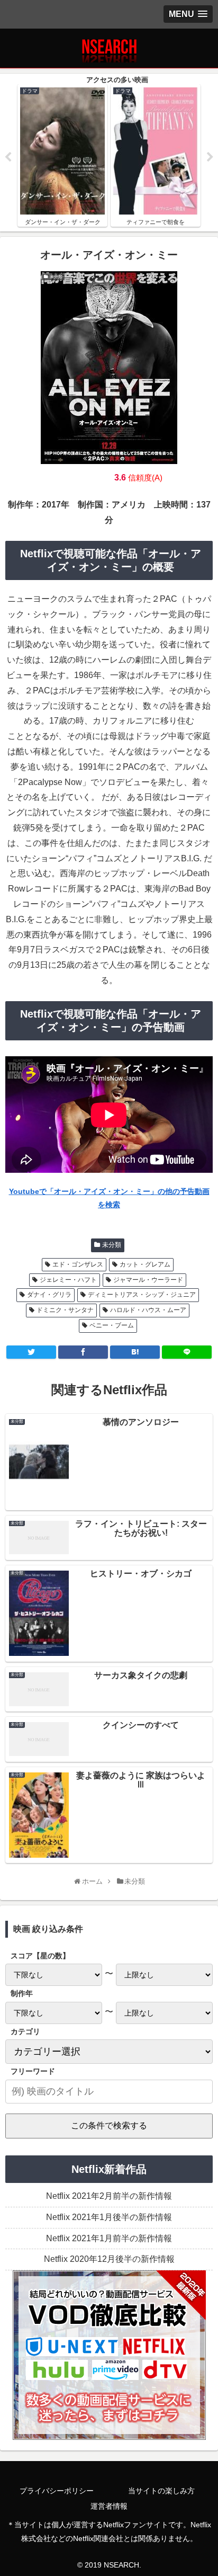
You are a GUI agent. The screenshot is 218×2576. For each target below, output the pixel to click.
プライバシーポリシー (57, 2491)
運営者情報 (109, 2506)
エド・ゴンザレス (78, 1264)
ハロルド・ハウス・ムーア (148, 1310)
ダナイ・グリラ (49, 1295)
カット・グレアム (145, 1264)
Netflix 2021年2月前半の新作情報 (109, 2196)
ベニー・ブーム (112, 1325)
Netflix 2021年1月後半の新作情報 (109, 2217)
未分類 (112, 1245)
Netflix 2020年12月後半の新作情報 (109, 2259)
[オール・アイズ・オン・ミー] (135, 1352)
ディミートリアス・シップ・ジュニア (142, 1295)
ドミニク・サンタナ (65, 1310)
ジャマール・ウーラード (148, 1280)
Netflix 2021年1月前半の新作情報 (109, 2238)
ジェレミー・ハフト (68, 1280)
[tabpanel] (62, 155)
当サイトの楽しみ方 (161, 2491)
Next (210, 157)
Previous (8, 157)
